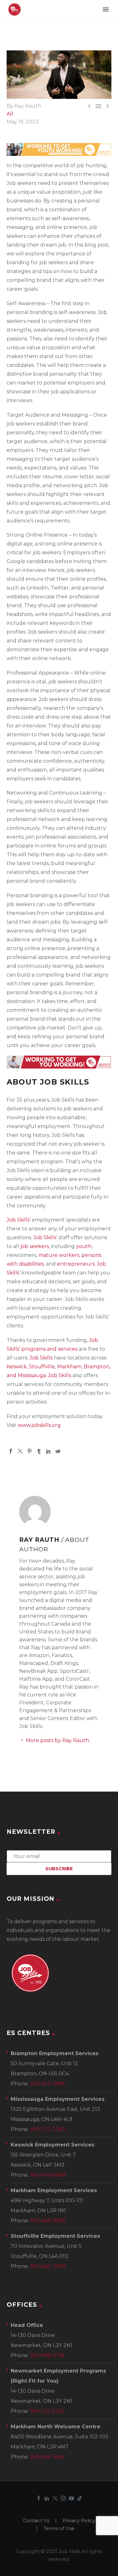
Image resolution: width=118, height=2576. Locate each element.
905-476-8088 (48, 2175)
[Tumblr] (39, 1451)
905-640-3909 (48, 2266)
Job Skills (45, 1237)
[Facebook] (11, 1451)
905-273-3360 (48, 2129)
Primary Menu (106, 9)
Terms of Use (59, 2529)
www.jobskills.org (39, 1425)
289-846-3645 (47, 2457)
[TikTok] (80, 2498)
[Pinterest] (30, 1451)
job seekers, (34, 1246)
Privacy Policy (79, 2521)
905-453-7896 (47, 2084)
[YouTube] (71, 2498)
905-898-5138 (47, 2355)
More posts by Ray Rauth (57, 1740)
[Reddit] (58, 1451)
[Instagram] (63, 2498)
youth (84, 1246)
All (10, 114)
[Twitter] (20, 1451)
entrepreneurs (76, 1264)
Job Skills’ (19, 1220)
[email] (59, 1856)
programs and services (49, 1349)
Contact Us (36, 2521)
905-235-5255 (47, 2411)
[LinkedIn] (48, 1451)
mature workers (59, 1255)
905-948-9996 (48, 2221)
